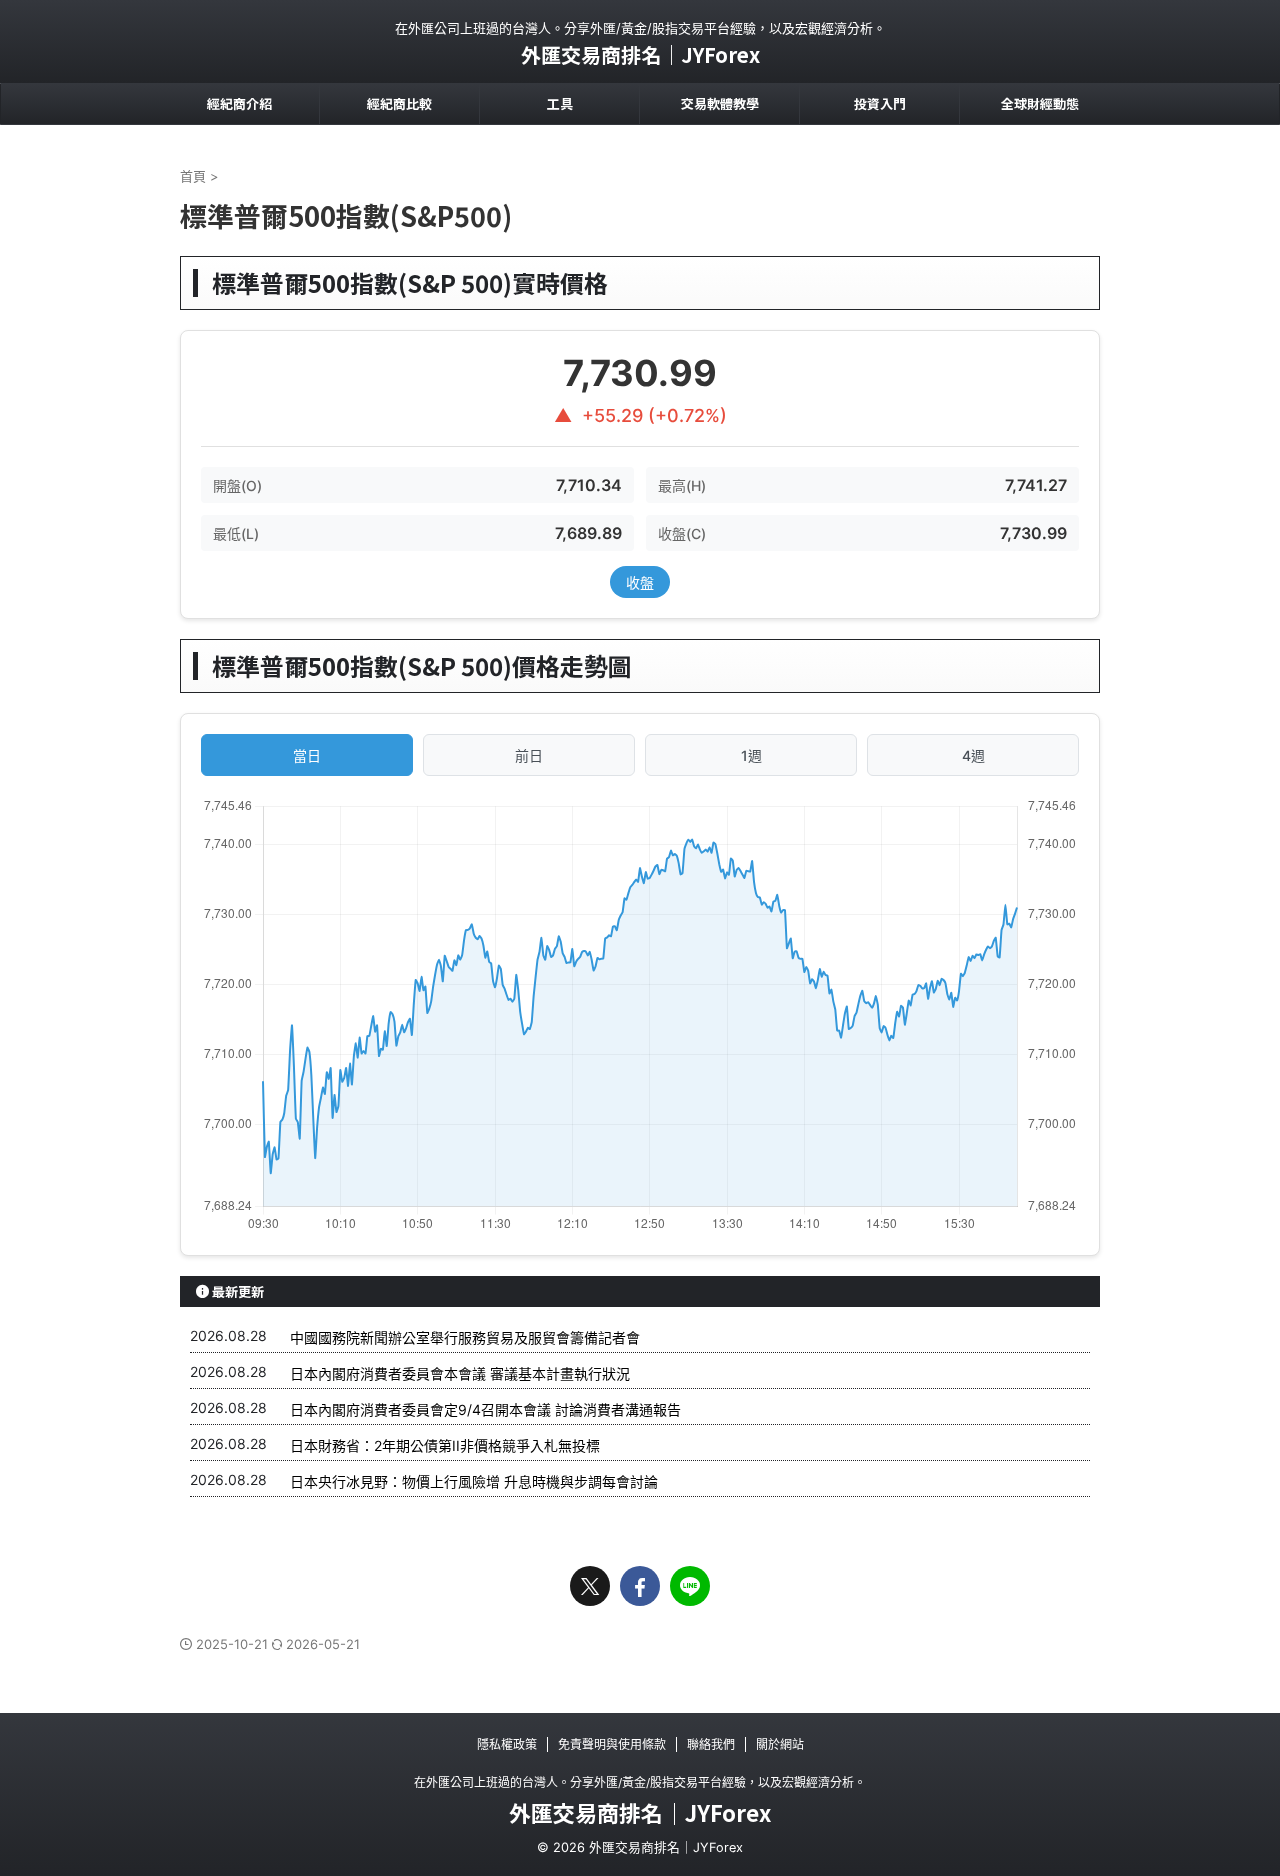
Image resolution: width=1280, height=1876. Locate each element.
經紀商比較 (399, 103)
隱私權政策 (507, 1744)
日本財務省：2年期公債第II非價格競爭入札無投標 (445, 1445)
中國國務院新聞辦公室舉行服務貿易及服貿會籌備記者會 (465, 1337)
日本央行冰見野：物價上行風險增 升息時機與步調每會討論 (474, 1481)
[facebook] (640, 1586)
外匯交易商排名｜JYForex (640, 54)
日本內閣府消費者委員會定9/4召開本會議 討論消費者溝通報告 (485, 1409)
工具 (560, 103)
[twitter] (590, 1586)
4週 (973, 755)
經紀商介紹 (239, 103)
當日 (307, 755)
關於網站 (780, 1744)
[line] (690, 1586)
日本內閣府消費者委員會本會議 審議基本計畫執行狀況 (460, 1373)
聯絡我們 (711, 1744)
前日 (529, 755)
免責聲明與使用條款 (612, 1744)
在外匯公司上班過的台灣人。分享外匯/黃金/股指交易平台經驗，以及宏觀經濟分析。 (640, 1782)
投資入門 (880, 103)
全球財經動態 (1040, 103)
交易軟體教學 (720, 103)
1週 (751, 755)
